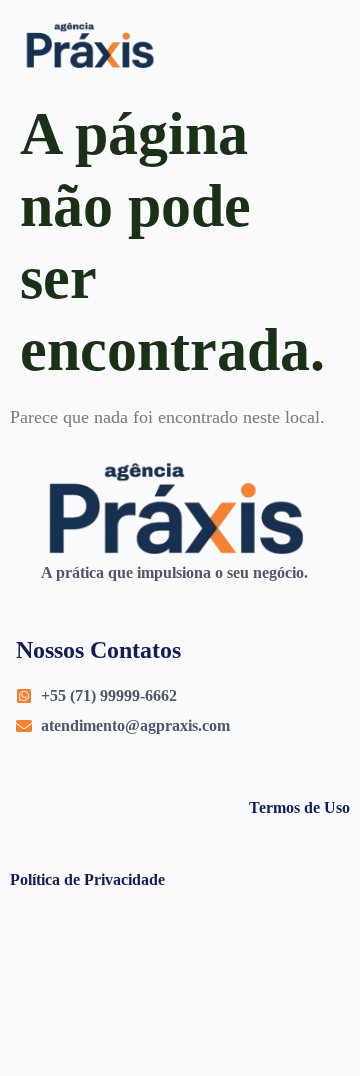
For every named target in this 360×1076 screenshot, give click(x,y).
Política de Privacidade (87, 879)
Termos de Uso (299, 807)
